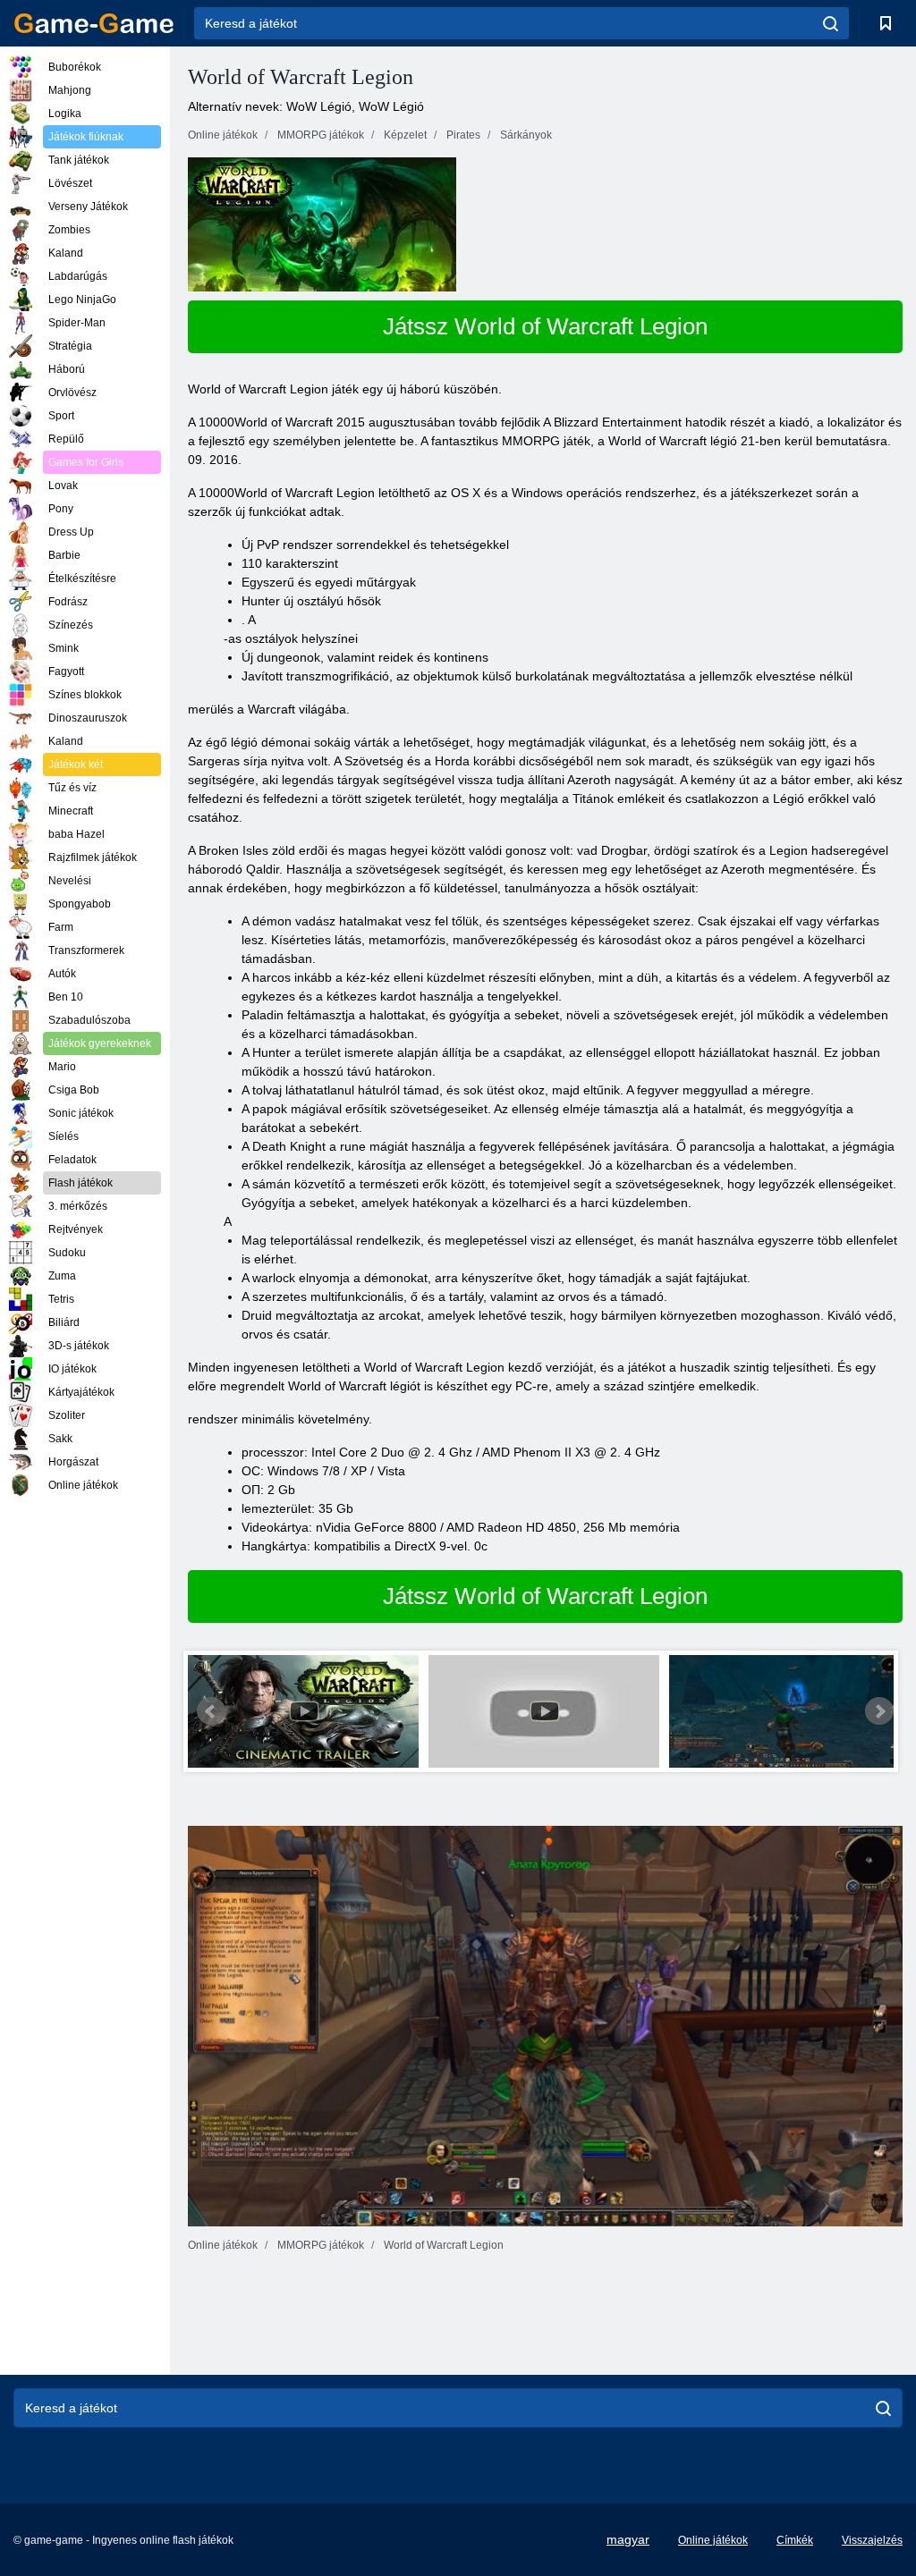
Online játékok (713, 2540)
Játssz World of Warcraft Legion (545, 326)
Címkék (795, 2540)
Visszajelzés (872, 2540)
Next (879, 1711)
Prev (211, 1711)
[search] (831, 23)
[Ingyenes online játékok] (94, 23)
